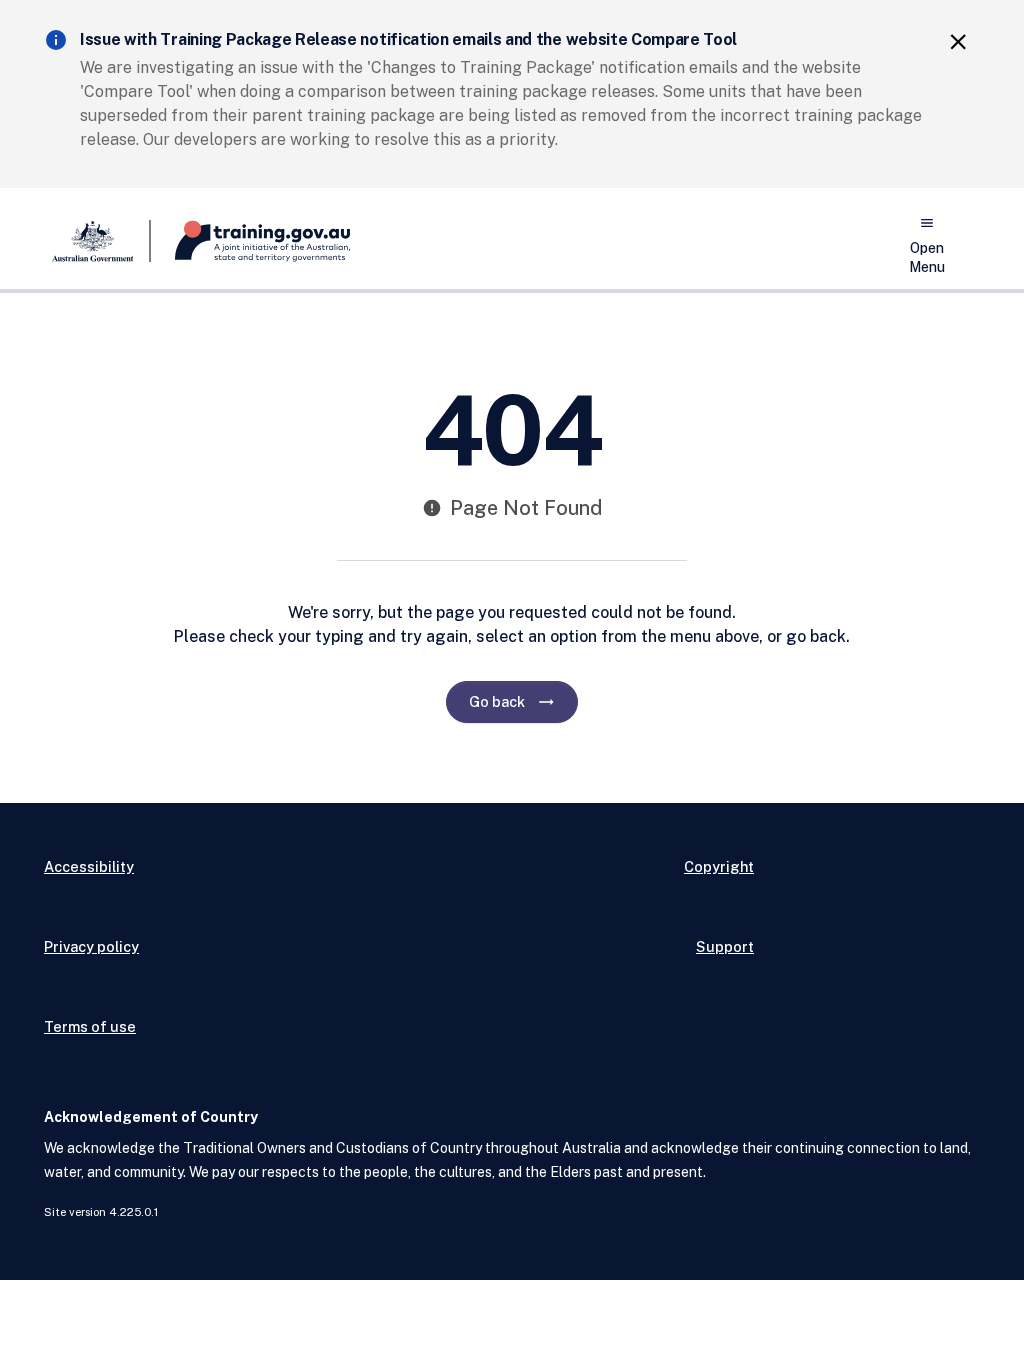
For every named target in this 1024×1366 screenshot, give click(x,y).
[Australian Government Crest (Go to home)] (97, 241)
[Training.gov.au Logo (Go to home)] (250, 241)
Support (725, 946)
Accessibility (89, 866)
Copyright (719, 866)
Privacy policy (91, 946)
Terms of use (90, 1026)
